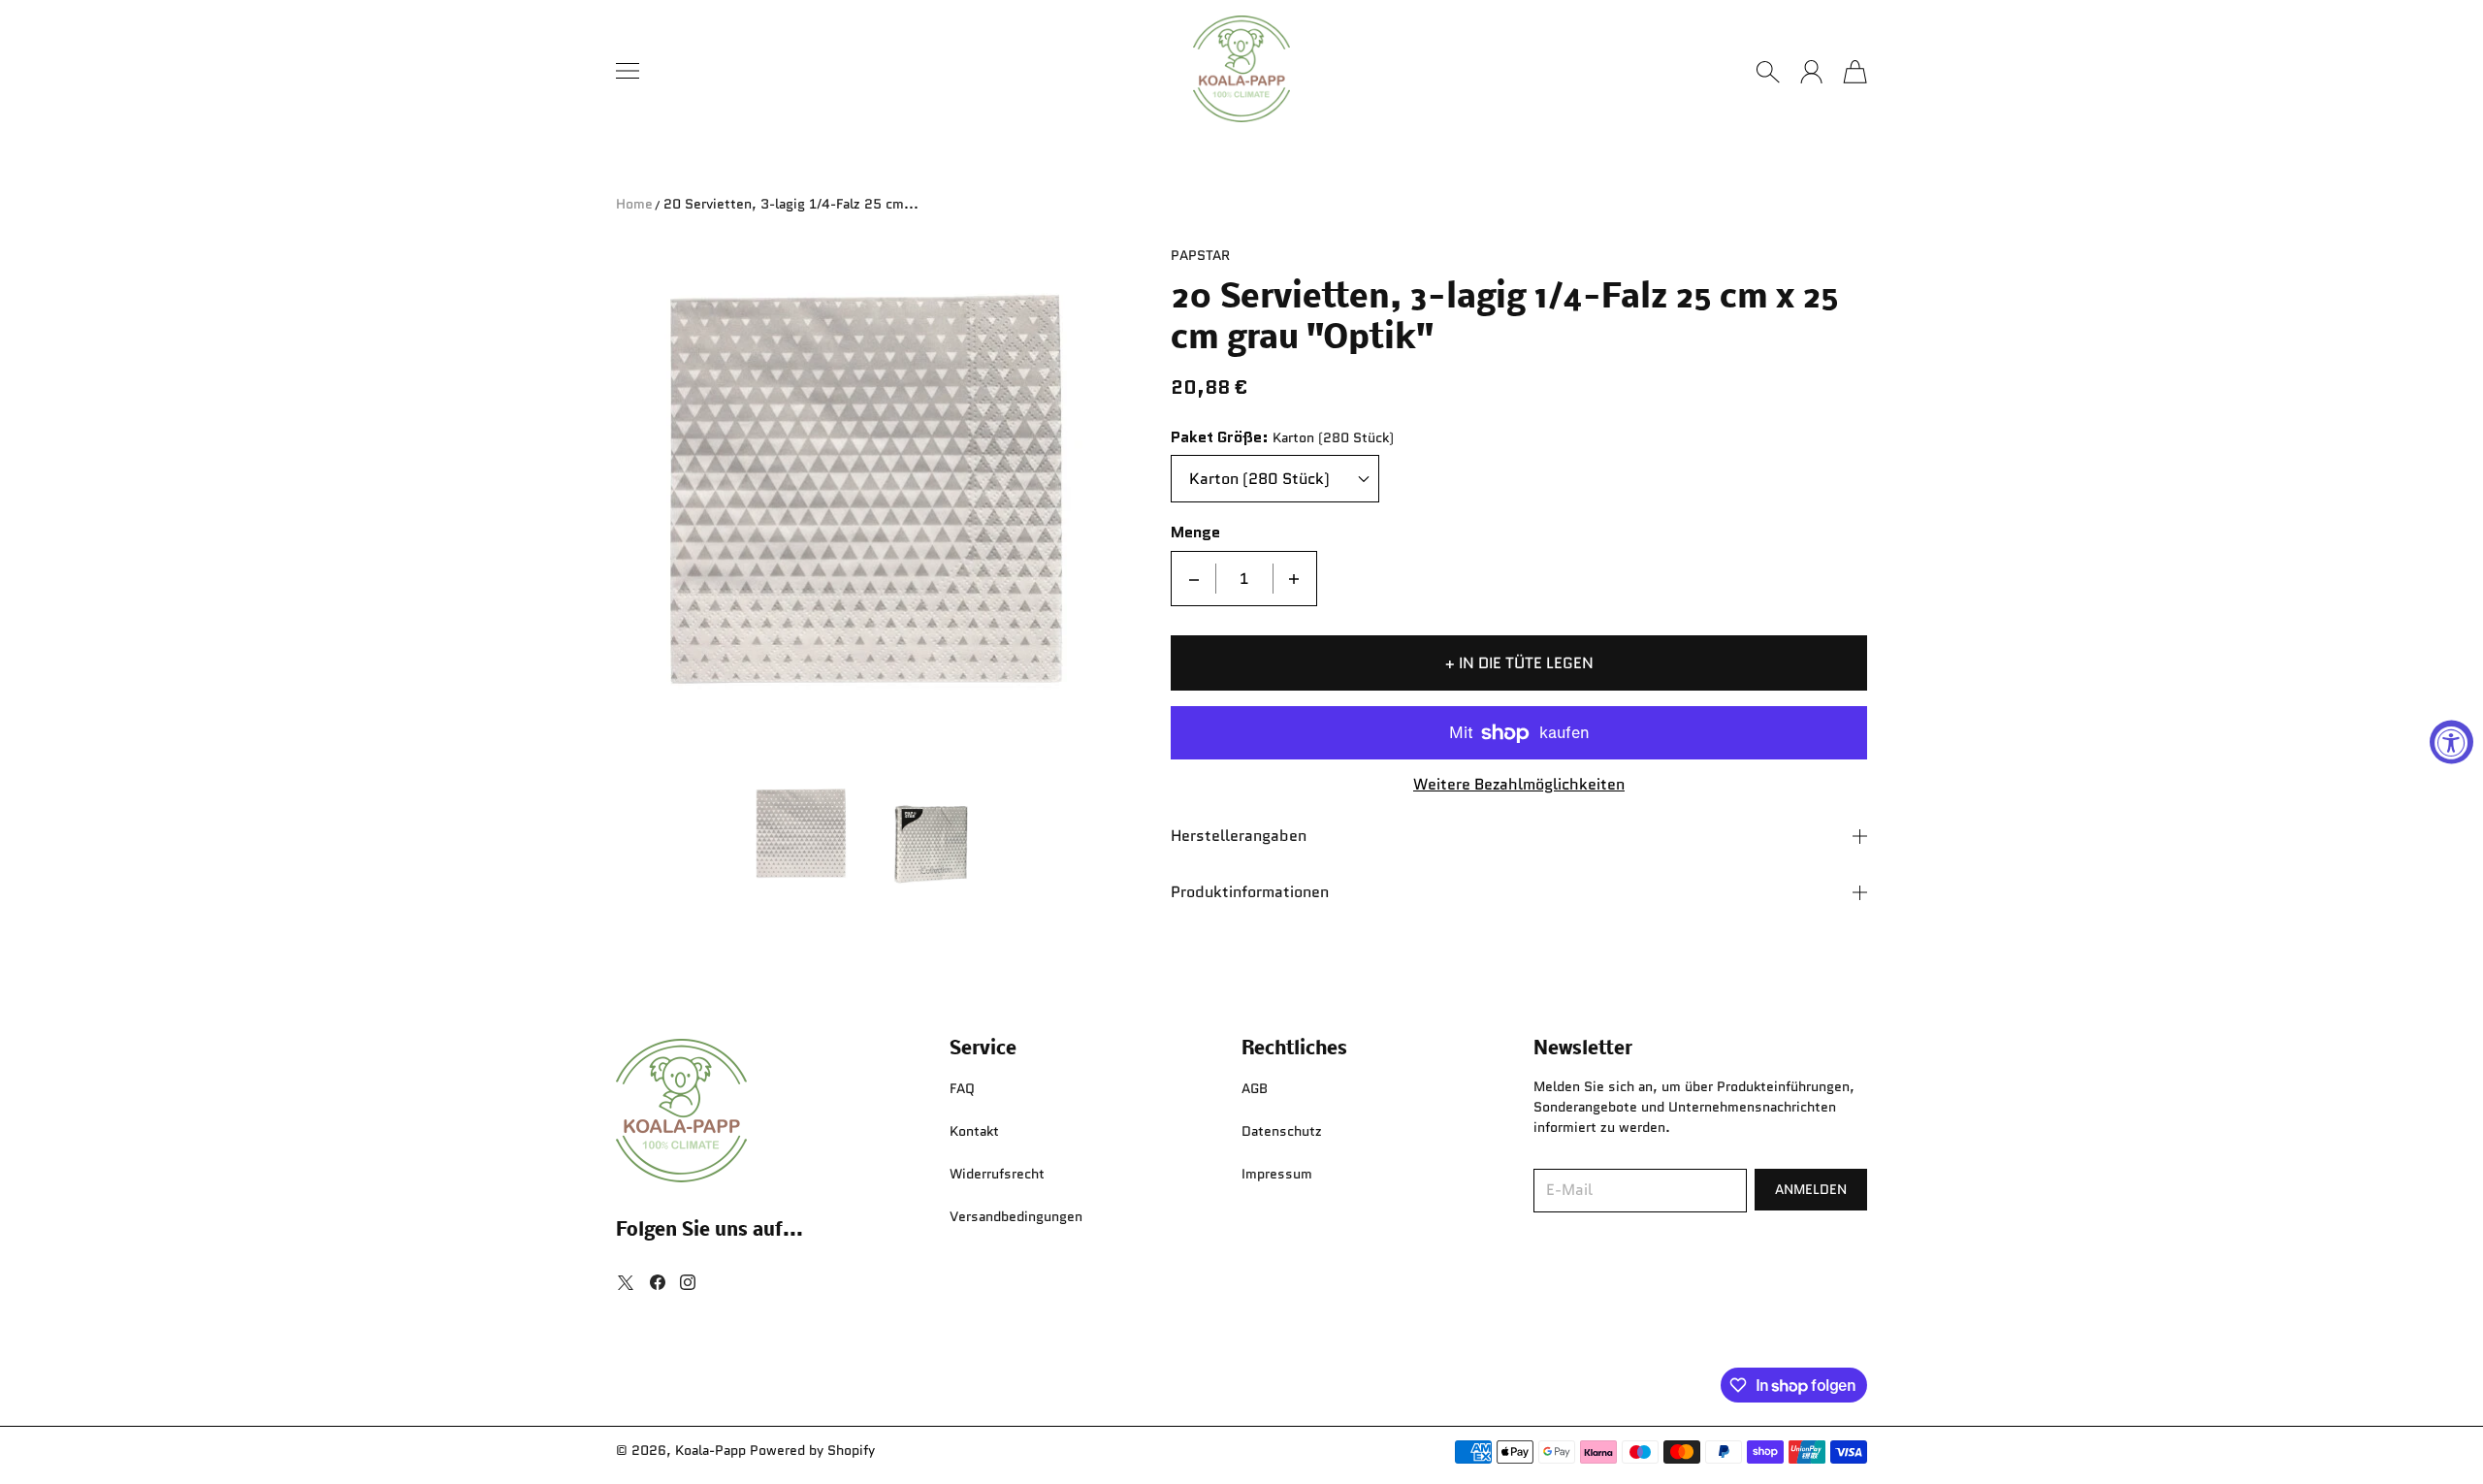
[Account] (1811, 72)
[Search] (1768, 72)
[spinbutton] (1244, 579)
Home (634, 204)
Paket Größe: (1220, 438)
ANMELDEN (1811, 1189)
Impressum (1277, 1174)
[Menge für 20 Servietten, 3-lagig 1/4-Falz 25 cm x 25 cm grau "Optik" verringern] (1194, 579)
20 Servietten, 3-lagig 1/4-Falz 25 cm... (791, 204)
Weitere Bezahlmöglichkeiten (1519, 785)
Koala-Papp (710, 1450)
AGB (1255, 1088)
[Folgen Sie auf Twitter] (626, 1282)
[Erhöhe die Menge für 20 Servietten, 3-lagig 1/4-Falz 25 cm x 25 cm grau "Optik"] (1294, 579)
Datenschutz (1282, 1131)
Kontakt (974, 1131)
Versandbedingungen (1016, 1216)
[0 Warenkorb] (1855, 72)
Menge (1195, 533)
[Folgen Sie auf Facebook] (658, 1282)
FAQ (962, 1088)
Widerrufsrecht (997, 1174)
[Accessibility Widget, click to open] (2451, 742)
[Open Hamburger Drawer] (628, 71)
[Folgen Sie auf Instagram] (688, 1282)
